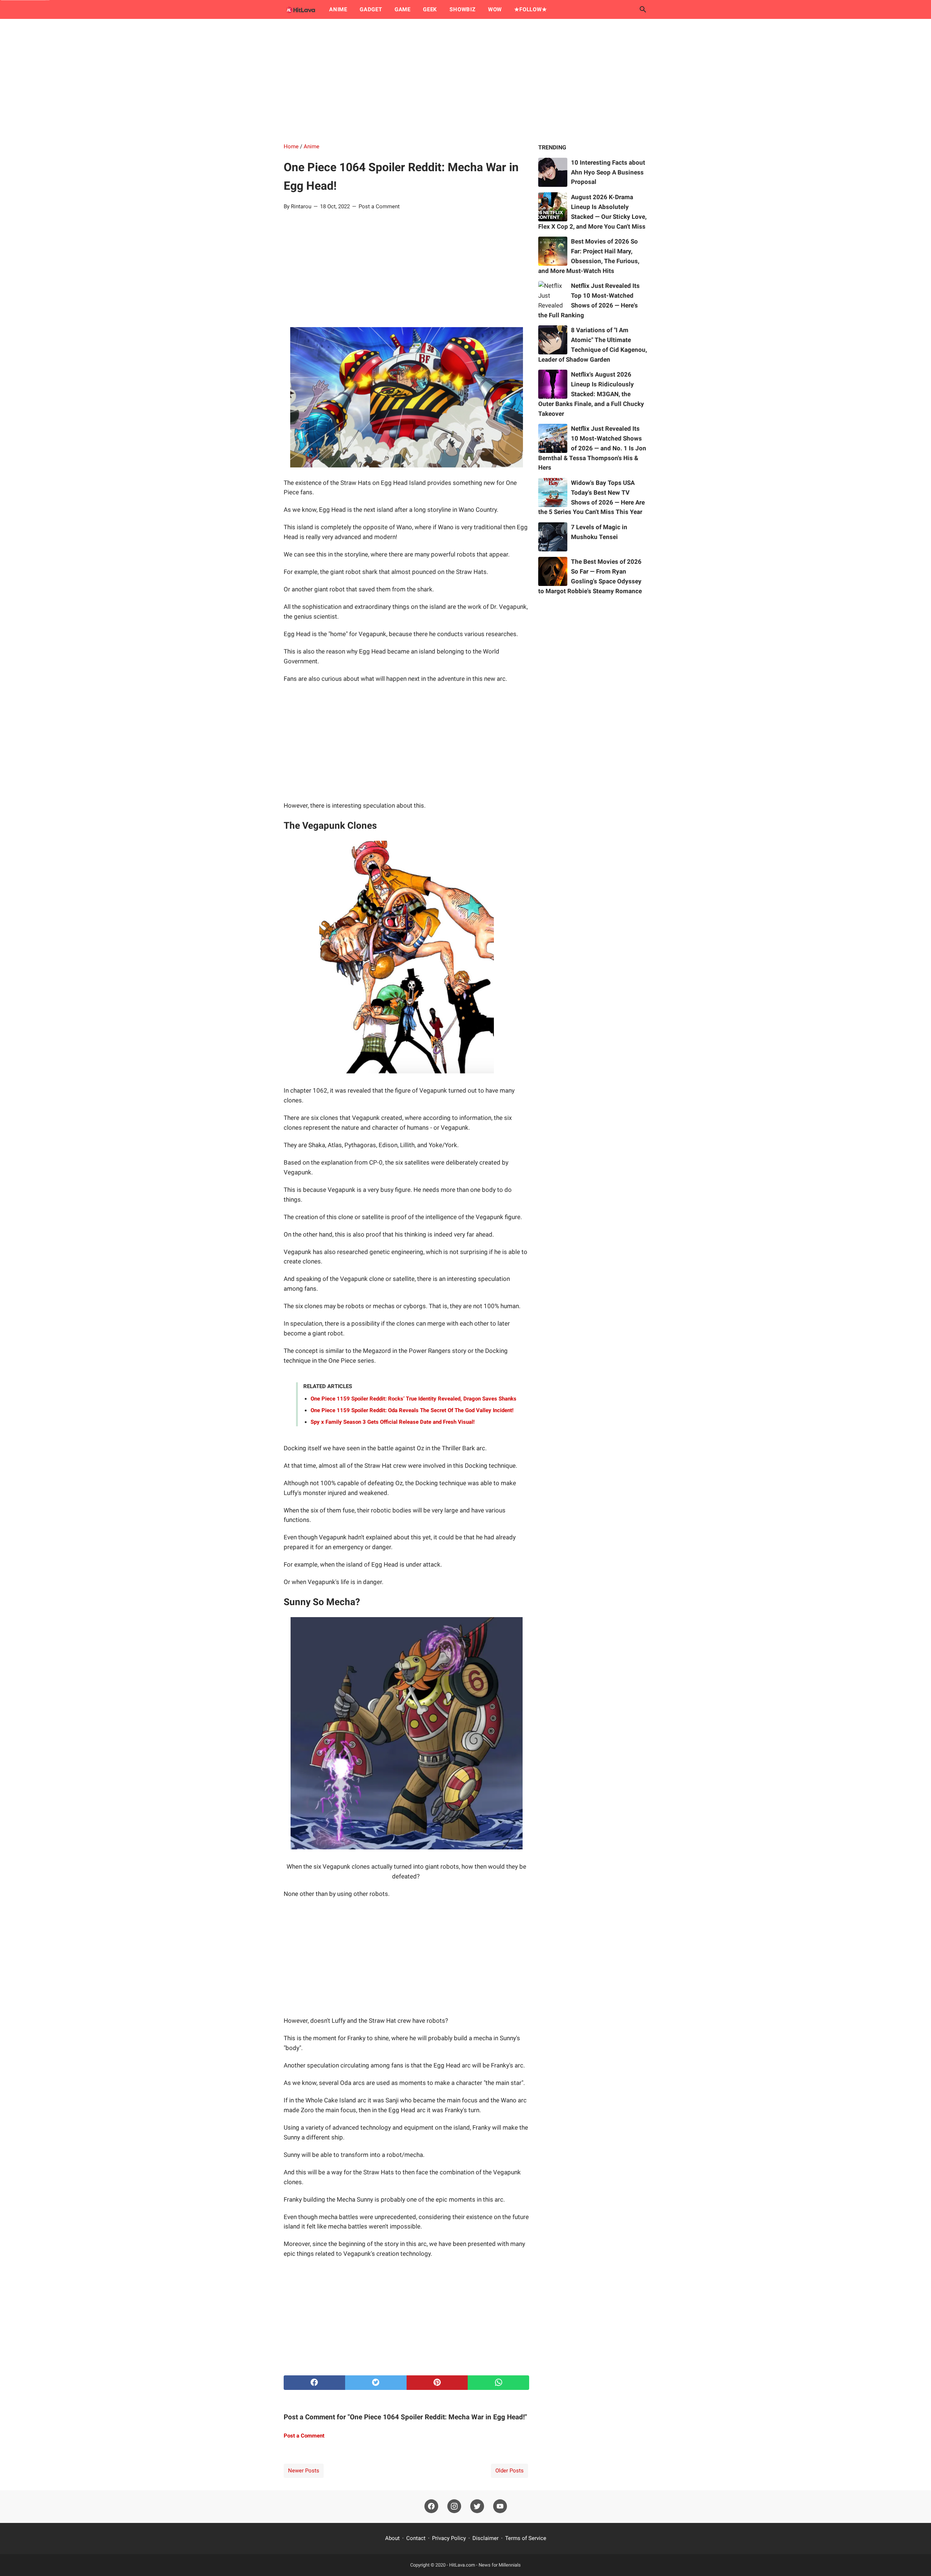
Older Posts (510, 2471)
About (392, 2538)
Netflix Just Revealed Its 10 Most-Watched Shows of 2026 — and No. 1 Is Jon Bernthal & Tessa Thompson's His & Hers (592, 448)
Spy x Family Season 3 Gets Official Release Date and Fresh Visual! (393, 1422)
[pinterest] (437, 2383)
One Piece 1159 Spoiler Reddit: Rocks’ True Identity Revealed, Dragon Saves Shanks (413, 1399)
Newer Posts (304, 2471)
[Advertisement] (465, 81)
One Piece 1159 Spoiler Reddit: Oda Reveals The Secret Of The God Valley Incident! (412, 1410)
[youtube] (500, 2507)
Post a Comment (379, 206)
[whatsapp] (498, 2383)
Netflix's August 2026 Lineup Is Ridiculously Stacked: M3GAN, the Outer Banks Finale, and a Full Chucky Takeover (591, 394)
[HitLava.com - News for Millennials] (300, 9)
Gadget (371, 9)
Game (403, 9)
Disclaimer (486, 2538)
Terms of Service (526, 2538)
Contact (416, 2538)
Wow (495, 9)
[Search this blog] (643, 9)
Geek (430, 9)
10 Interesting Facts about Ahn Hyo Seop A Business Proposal (608, 172)
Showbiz (463, 9)
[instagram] (454, 2507)
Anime (338, 9)
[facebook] (314, 2383)
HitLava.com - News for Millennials (485, 2565)
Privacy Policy (449, 2538)
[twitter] (376, 2383)
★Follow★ (530, 9)
